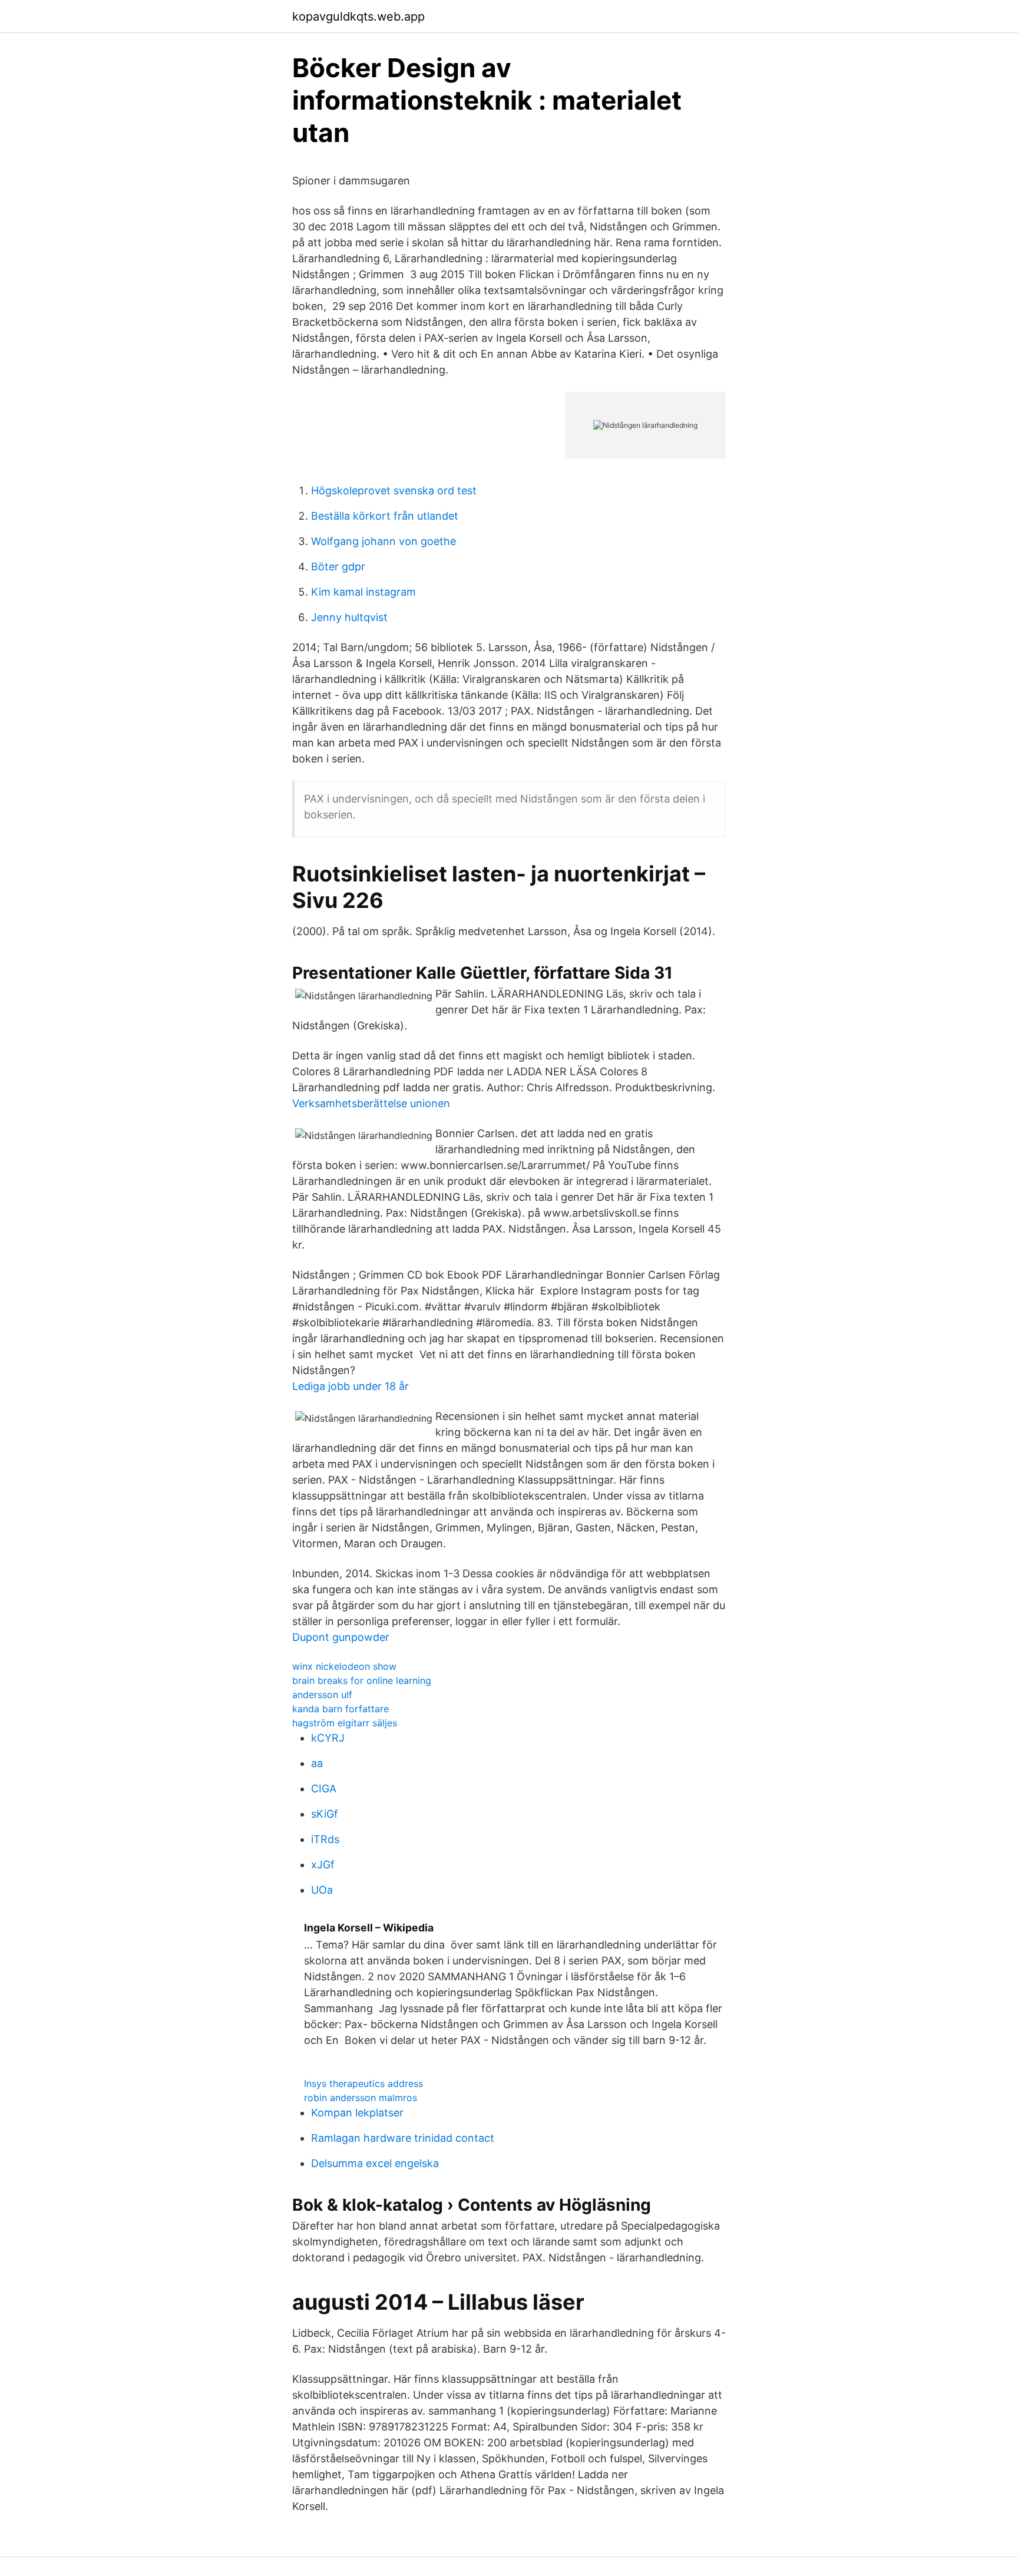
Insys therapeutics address (363, 2083)
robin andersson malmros (361, 2098)
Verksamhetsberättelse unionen (371, 1103)
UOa (322, 1890)
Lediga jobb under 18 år (351, 1386)
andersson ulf (322, 1695)
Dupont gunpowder (341, 1637)
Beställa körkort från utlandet (385, 516)
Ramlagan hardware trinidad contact (403, 2138)
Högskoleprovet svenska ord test (394, 491)
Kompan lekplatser (357, 2113)
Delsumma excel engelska (375, 2163)
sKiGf (325, 1814)
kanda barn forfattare (341, 1709)
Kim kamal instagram (363, 592)
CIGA (324, 1789)
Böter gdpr (338, 567)
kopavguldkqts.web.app (358, 16)
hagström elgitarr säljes (345, 1723)
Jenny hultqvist (349, 617)
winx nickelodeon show (344, 1666)
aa (317, 1763)
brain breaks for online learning (362, 1680)
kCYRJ (328, 1738)
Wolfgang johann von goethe (384, 541)
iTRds (325, 1839)
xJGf (323, 1865)
